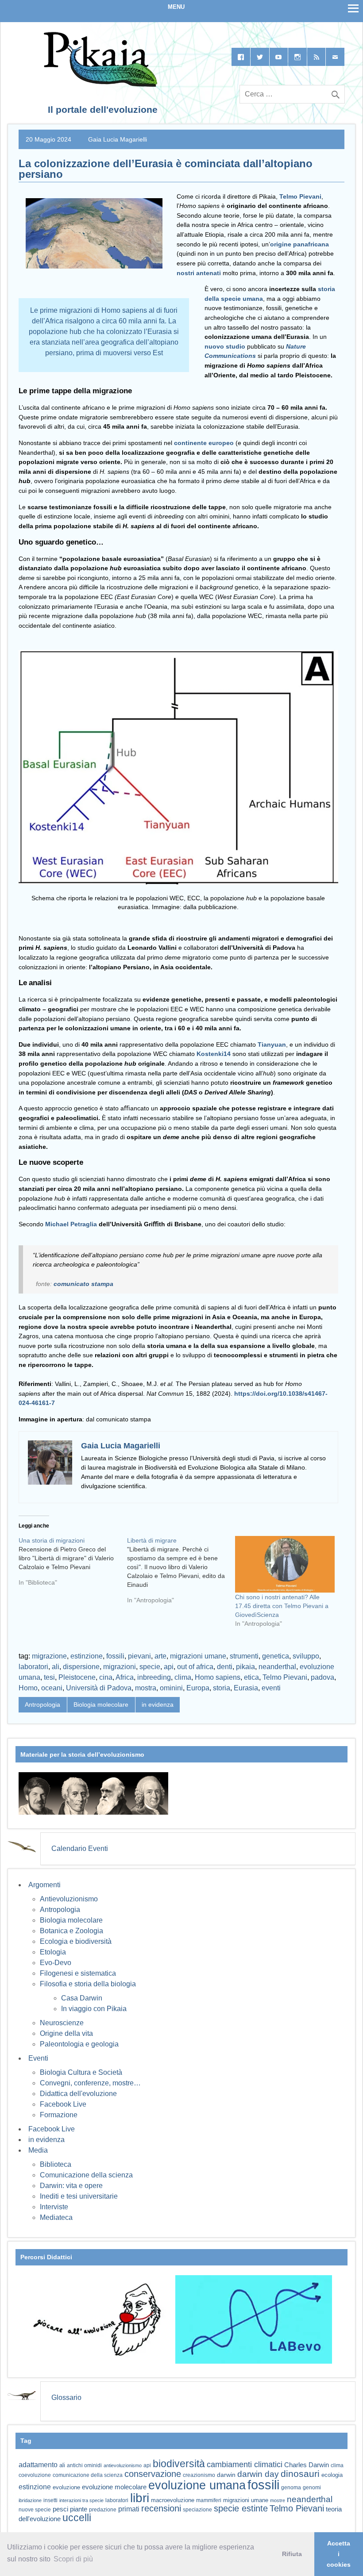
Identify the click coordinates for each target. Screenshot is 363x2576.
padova (322, 1677)
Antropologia (42, 1705)
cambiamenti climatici (245, 2464)
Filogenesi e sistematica (78, 1973)
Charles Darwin (307, 2465)
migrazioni (120, 1667)
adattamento (38, 2465)
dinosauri (300, 2474)
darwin (226, 2475)
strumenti (244, 1656)
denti (225, 1667)
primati (129, 2509)
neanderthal (277, 1667)
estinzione (87, 1656)
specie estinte (241, 2508)
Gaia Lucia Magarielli (118, 139)
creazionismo (199, 2475)
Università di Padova (99, 1688)
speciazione (197, 2510)
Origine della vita (66, 2033)
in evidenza (158, 1705)
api (169, 1667)
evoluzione (66, 2487)
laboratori (33, 1667)
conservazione (153, 2474)
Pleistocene (77, 1677)
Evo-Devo (56, 1963)
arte (160, 1656)
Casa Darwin (82, 1998)
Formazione (59, 2115)
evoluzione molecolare (114, 2487)
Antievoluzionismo (69, 1899)
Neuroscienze (62, 2023)
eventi (271, 1688)
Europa (198, 1688)
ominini (171, 1688)
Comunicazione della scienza (86, 2175)
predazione (103, 2509)
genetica (276, 1656)
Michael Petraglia (71, 1224)
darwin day (258, 2474)
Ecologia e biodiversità (76, 1941)
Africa (125, 1677)
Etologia (53, 1952)
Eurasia (246, 1688)
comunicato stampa (83, 1284)
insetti (50, 2500)
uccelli (77, 2518)
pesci (60, 2509)
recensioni (161, 2508)
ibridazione (30, 2500)
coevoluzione (35, 2475)
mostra (146, 1688)
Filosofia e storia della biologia (88, 1984)
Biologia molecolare (101, 1705)
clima (183, 1677)
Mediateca (56, 2217)
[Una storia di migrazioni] (73, 1565)
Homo (28, 1688)
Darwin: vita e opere (71, 2186)
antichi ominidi (84, 2465)
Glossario (66, 2397)
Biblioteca (56, 2164)
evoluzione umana (197, 2485)
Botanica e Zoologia (71, 1931)
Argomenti (44, 1885)
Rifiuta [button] (292, 2554)
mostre (278, 2500)
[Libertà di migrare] (181, 1574)
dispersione (81, 1667)
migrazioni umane (198, 1656)
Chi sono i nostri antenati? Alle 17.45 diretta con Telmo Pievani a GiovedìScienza (282, 1606)
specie (150, 1667)
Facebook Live (63, 2104)
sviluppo (306, 1656)
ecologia (332, 2475)
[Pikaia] (99, 84)
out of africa (195, 1667)
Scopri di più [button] (73, 2559)
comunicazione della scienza (88, 2475)
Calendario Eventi (80, 1849)
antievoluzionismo (123, 2465)
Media (38, 2150)
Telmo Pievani (299, 196)
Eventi (38, 2058)
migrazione (49, 1656)
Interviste (54, 2207)
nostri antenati (199, 273)
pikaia (245, 1667)
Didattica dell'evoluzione (78, 2094)
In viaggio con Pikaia (94, 2009)
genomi (312, 2488)
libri (140, 2498)
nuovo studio (225, 346)
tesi (49, 1677)
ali (56, 1667)
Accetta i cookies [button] (339, 2554)
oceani (52, 1688)
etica (251, 1677)
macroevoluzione (173, 2500)
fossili (115, 1656)
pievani (139, 1656)
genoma (291, 2487)
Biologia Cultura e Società (81, 2072)
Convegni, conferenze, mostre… (90, 2083)
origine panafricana (299, 244)
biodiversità (179, 2464)
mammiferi (209, 2500)
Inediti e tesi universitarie (79, 2196)
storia (222, 1688)
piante (79, 2509)
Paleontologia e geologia (79, 2044)
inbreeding (154, 1677)
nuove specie (35, 2509)
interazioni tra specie (81, 2500)
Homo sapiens (218, 1677)
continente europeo (204, 443)
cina (106, 1677)
